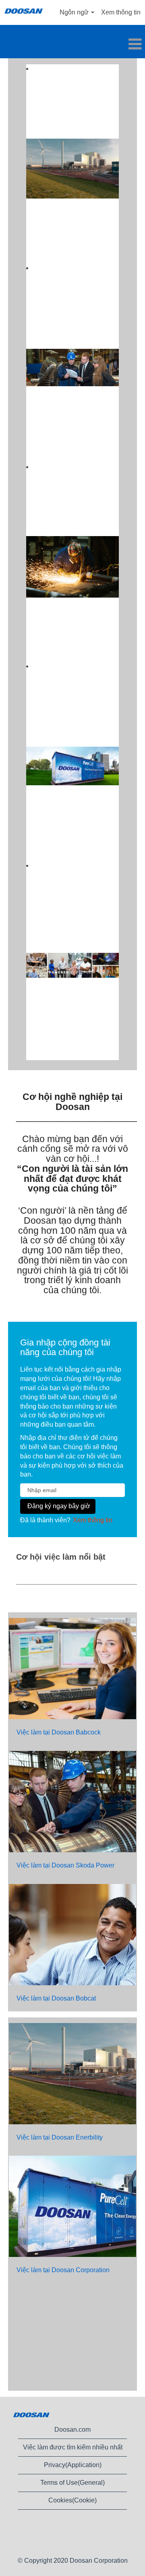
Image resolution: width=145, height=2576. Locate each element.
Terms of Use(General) (72, 2483)
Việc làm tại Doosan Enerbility (60, 2137)
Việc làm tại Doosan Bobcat (56, 1998)
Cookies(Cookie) (72, 2500)
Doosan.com (72, 2430)
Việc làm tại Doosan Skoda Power (65, 1865)
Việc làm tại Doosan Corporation (63, 2270)
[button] (72, 45)
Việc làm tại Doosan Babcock (59, 1732)
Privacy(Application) (73, 2465)
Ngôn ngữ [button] (75, 12)
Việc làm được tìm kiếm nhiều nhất (73, 2447)
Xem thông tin (121, 12)
